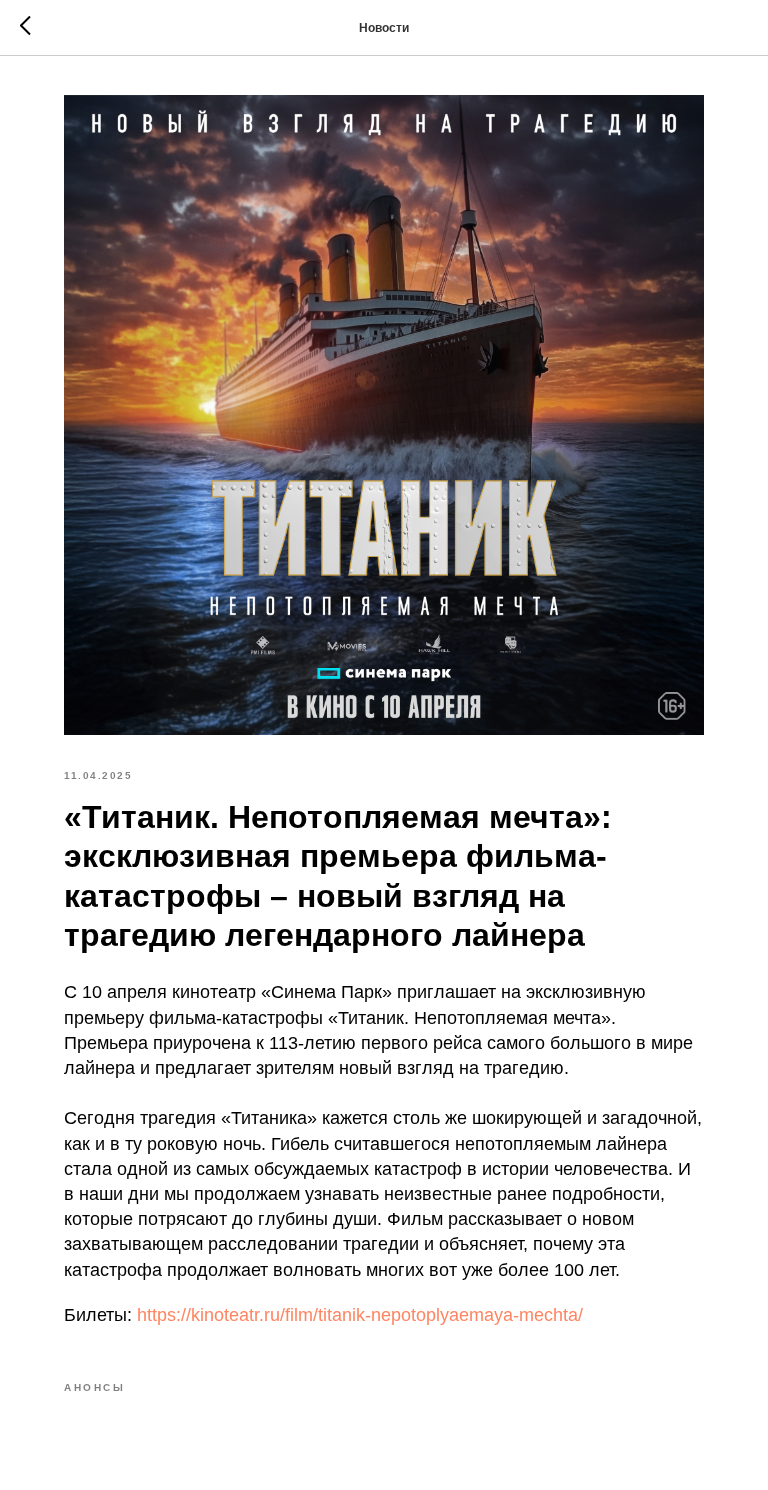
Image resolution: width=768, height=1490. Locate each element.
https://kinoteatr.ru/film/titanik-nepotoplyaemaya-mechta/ (360, 1315)
